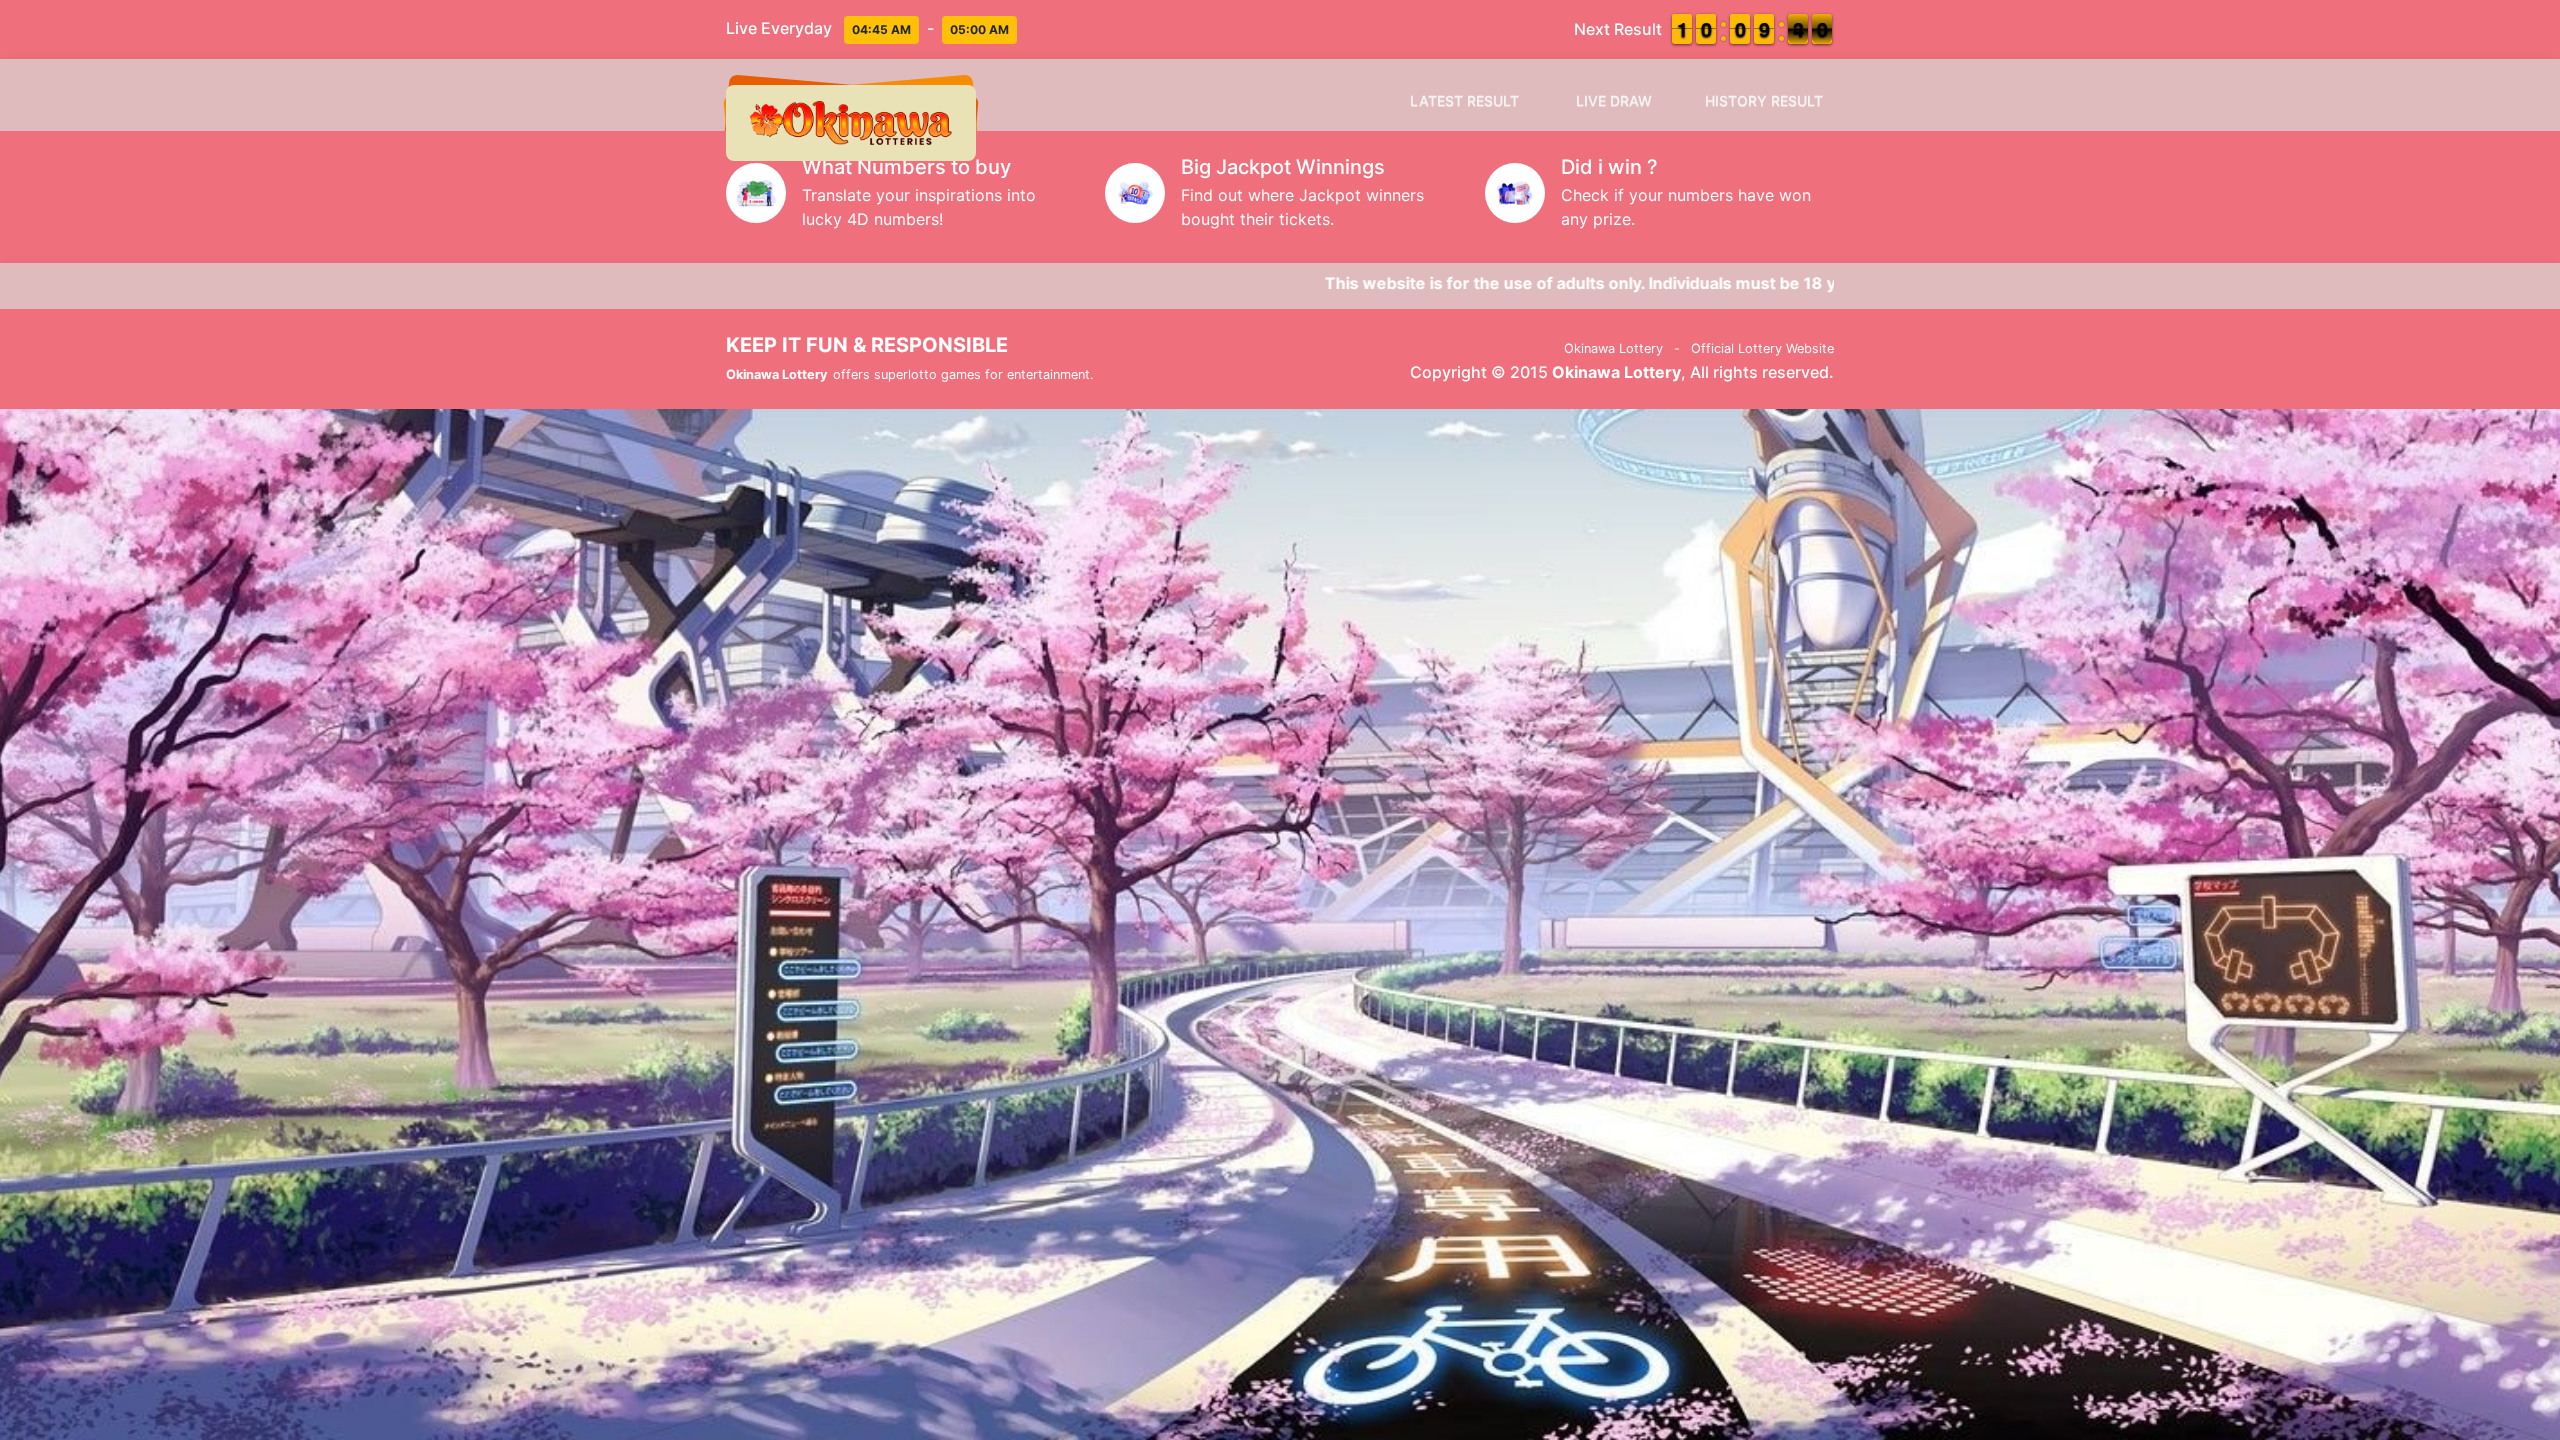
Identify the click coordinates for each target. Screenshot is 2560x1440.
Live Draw (1614, 100)
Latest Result (1464, 100)
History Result (1764, 100)
